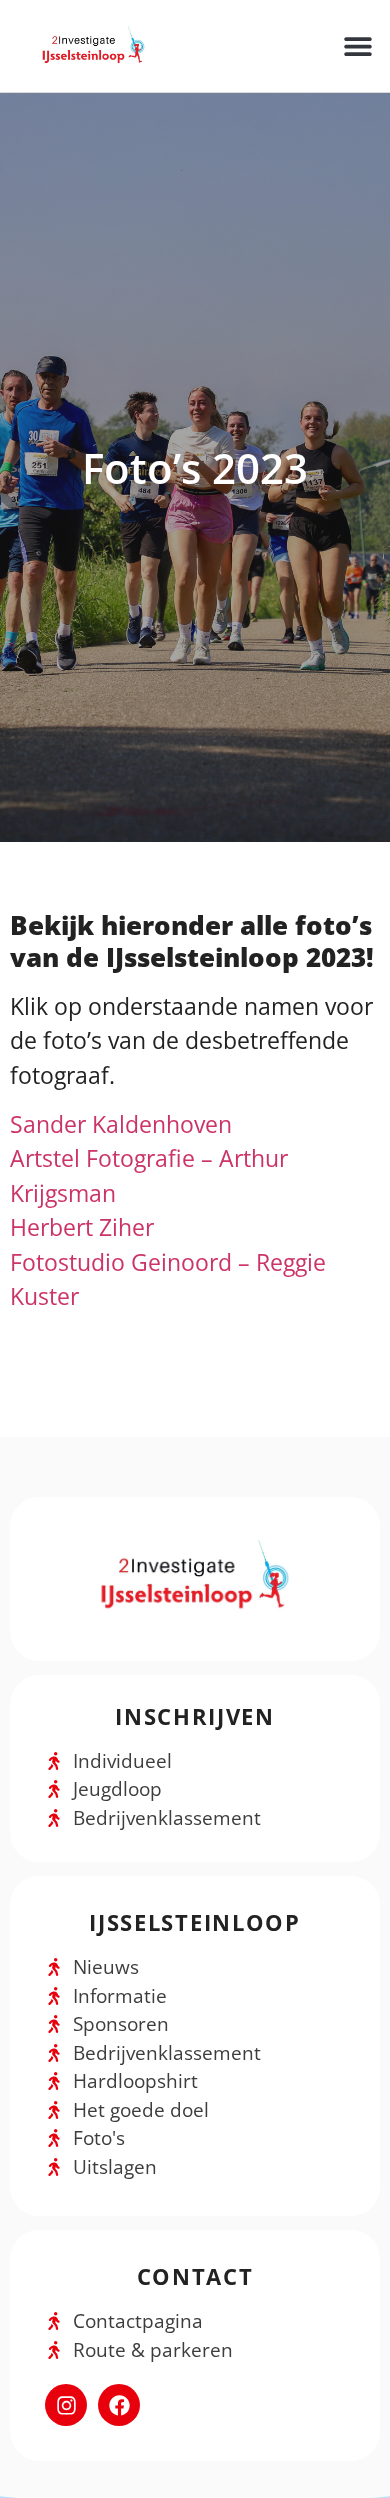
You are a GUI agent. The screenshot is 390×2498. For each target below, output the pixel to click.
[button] (357, 45)
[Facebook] (119, 2405)
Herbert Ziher (82, 1227)
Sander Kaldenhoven (121, 1124)
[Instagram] (66, 2405)
